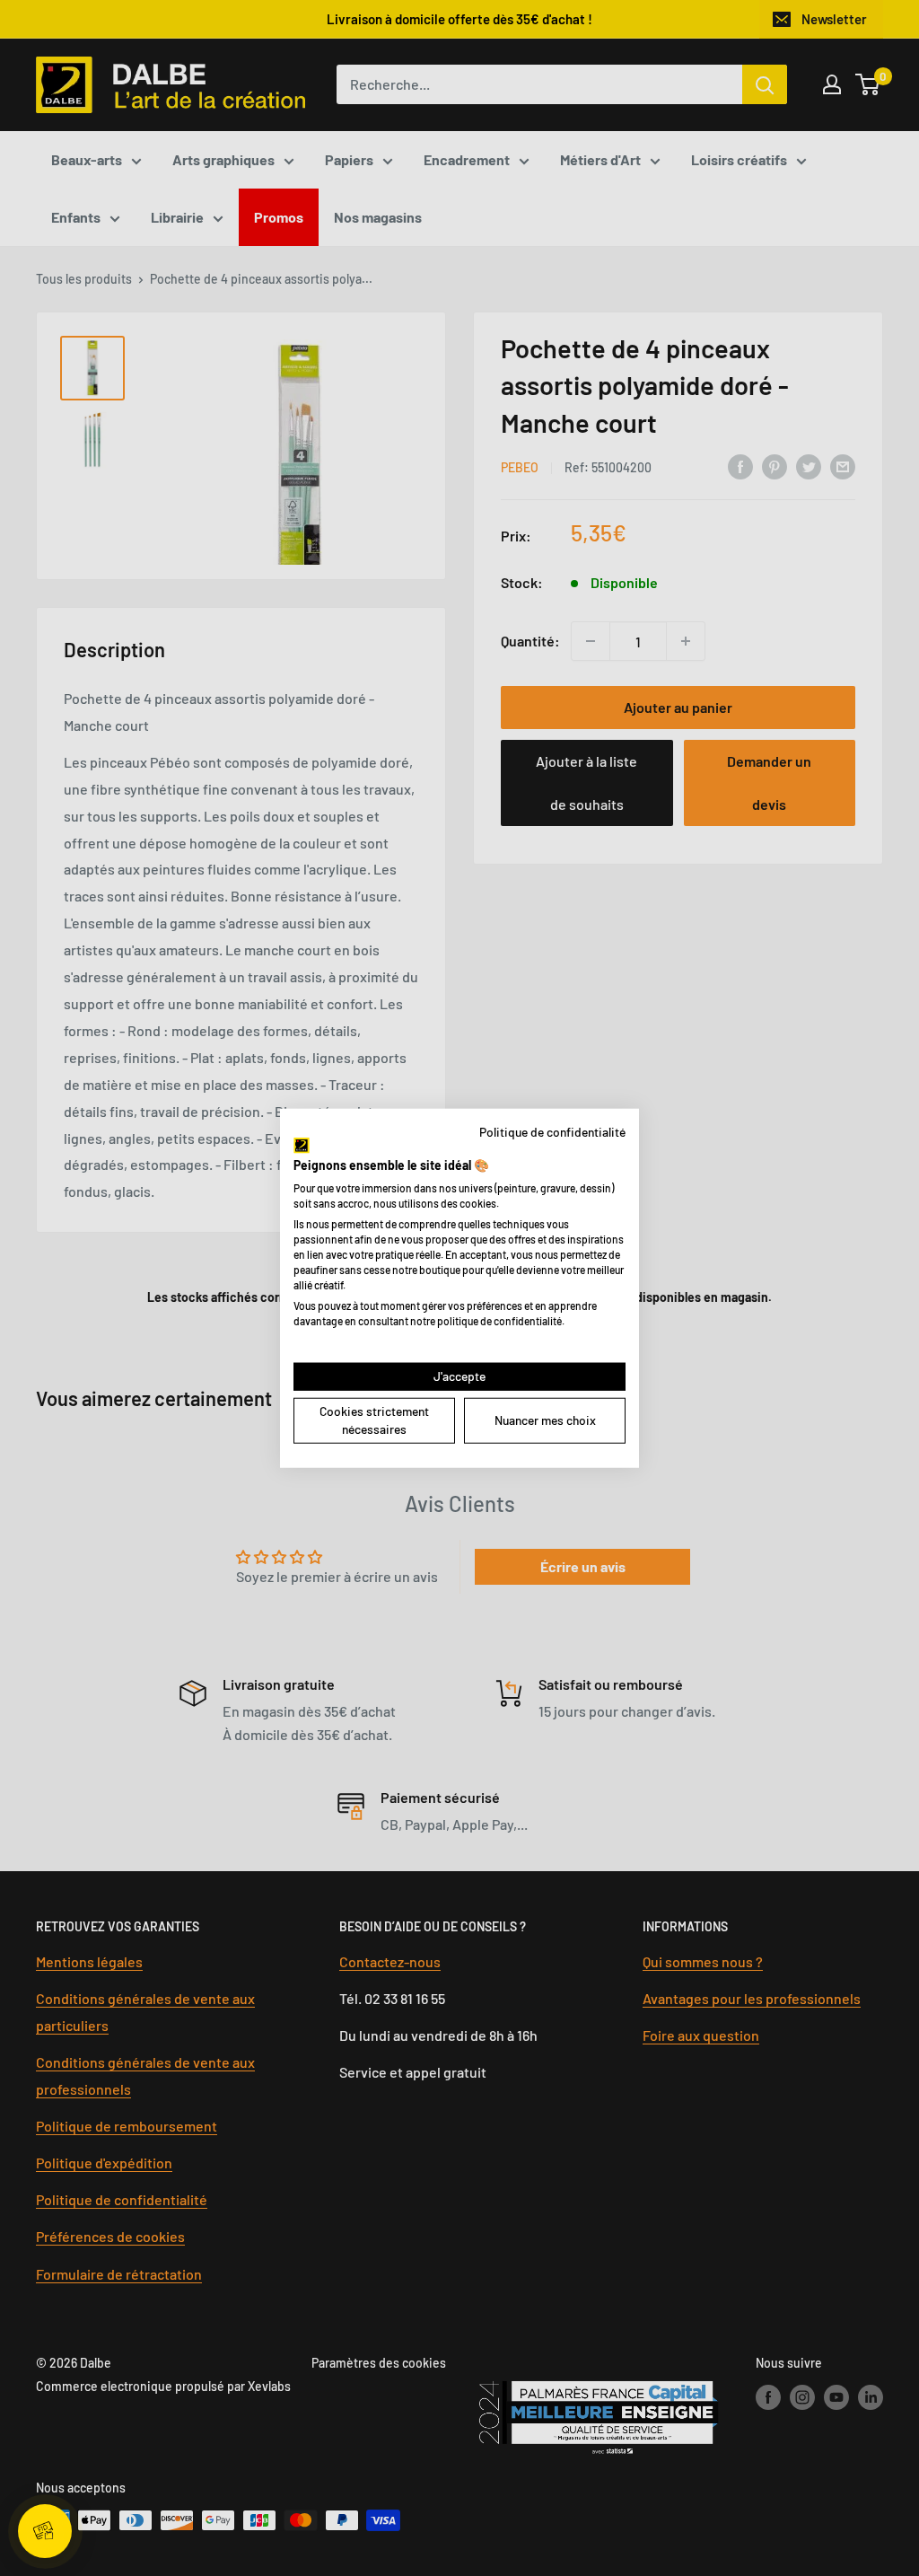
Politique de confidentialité (552, 1131)
